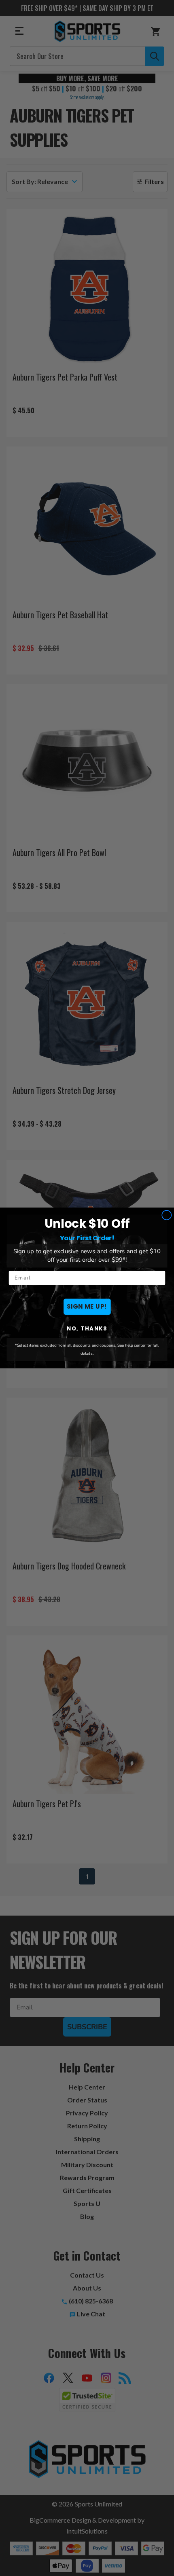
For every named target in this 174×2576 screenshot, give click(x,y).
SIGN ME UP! (87, 1307)
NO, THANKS (87, 1329)
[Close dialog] (167, 1215)
